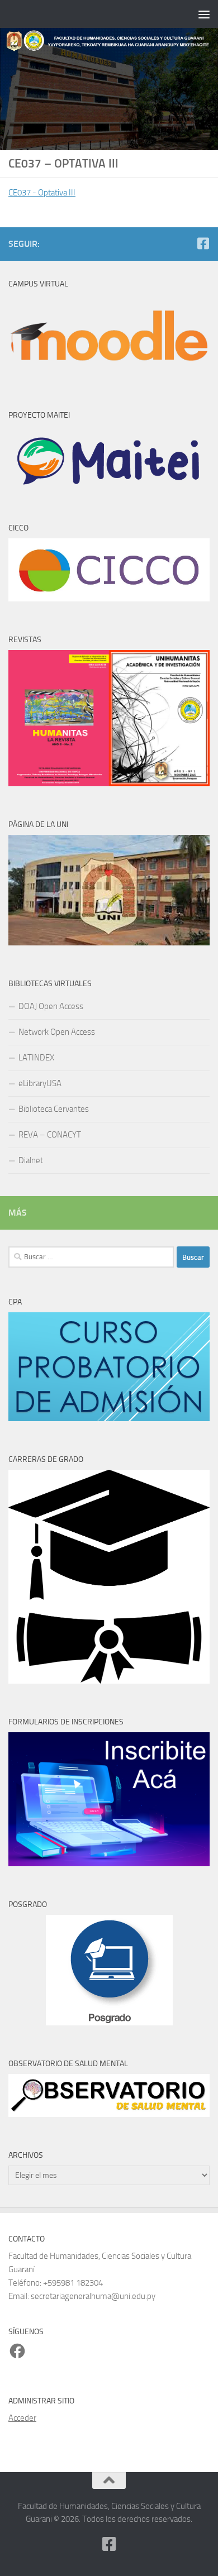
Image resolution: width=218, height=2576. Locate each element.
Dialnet (31, 1160)
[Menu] (204, 14)
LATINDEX (36, 1058)
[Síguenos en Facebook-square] (203, 243)
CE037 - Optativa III (42, 193)
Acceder (22, 2418)
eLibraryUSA (40, 1083)
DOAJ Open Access (51, 1006)
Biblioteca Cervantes (54, 1109)
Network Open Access (57, 1032)
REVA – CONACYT (50, 1135)
